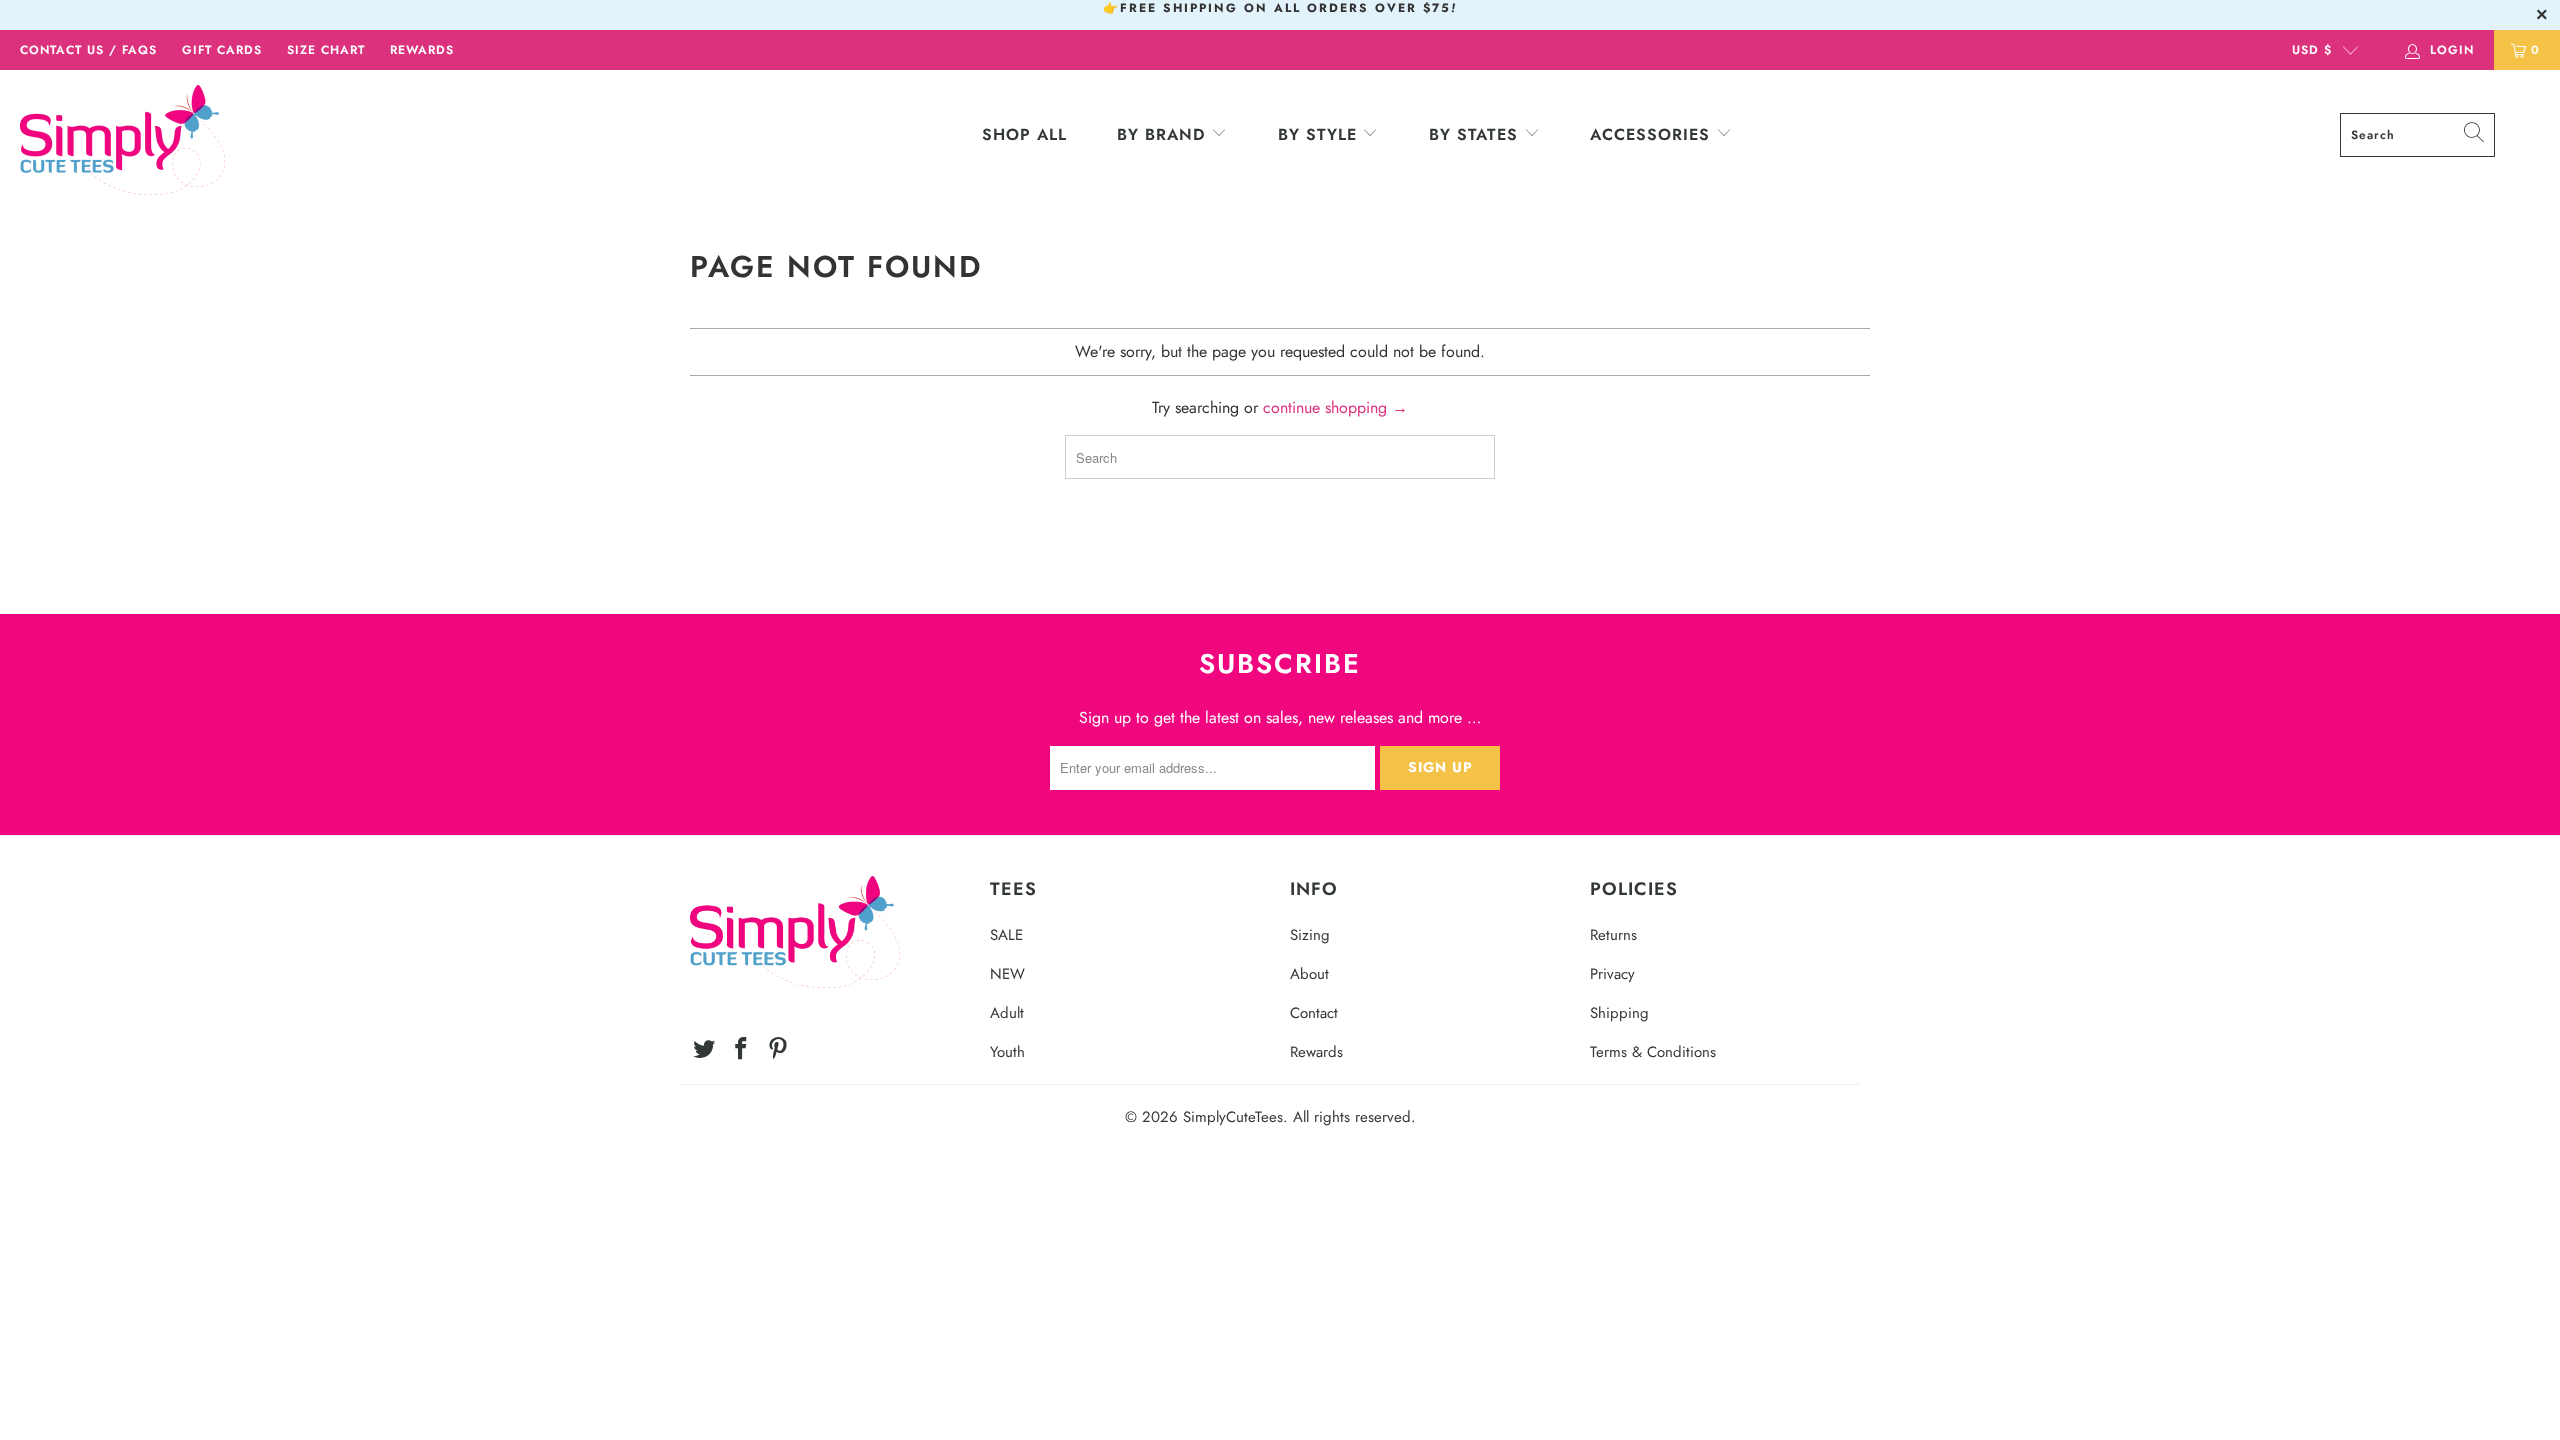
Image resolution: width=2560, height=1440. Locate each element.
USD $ (2312, 50)
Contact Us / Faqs (88, 50)
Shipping (1619, 1013)
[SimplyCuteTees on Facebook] (742, 1049)
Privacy (1612, 974)
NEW (1007, 974)
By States (1473, 134)
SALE (1006, 935)
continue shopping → (1335, 407)
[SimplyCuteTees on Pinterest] (778, 1049)
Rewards (422, 50)
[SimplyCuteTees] (215, 140)
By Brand (1161, 134)
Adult (1007, 1013)
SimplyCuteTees (1233, 1117)
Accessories (1653, 134)
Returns (1613, 935)
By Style (1317, 134)
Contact (1314, 1013)
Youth (1007, 1052)
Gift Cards (222, 50)
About (1309, 974)
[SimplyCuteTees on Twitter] (705, 1049)
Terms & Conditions (1653, 1052)
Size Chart (326, 50)
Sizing (1310, 935)
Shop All (1024, 134)
